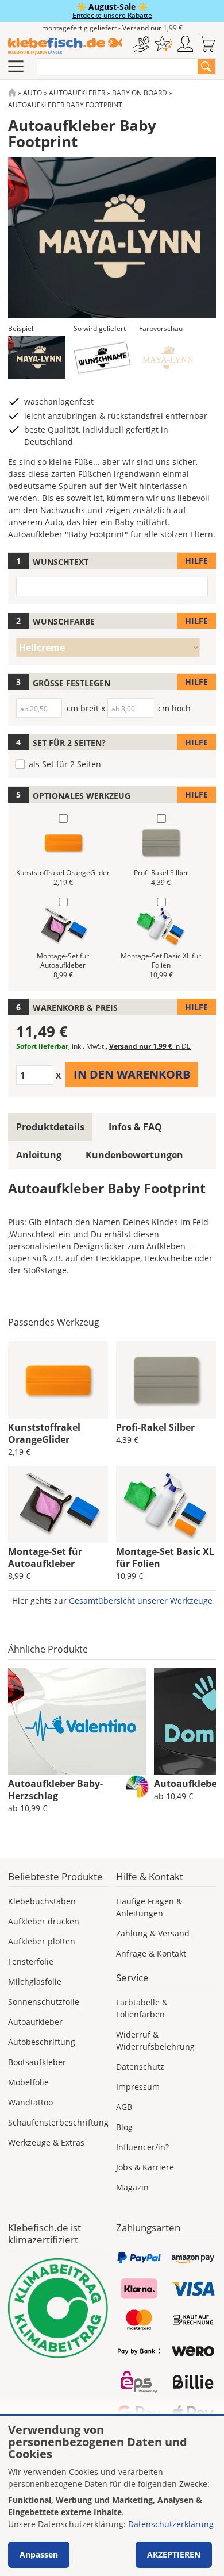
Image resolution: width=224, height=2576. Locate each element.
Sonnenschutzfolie (44, 2002)
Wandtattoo (30, 2102)
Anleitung (39, 1155)
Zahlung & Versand (153, 1933)
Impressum (138, 2087)
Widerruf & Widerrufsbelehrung (155, 2040)
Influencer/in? (142, 2147)
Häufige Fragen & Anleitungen (149, 1907)
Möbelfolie (28, 2082)
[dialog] (112, 2496)
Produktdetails (50, 1127)
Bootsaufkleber (37, 2062)
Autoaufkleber (77, 93)
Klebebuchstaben (42, 1901)
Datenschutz (140, 2067)
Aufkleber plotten (42, 1941)
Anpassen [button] (39, 2554)
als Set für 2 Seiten (65, 764)
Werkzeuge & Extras (46, 2142)
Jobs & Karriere (145, 2167)
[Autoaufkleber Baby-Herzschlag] (77, 1722)
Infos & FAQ (135, 1127)
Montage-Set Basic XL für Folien (165, 1557)
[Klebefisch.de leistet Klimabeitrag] (58, 2308)
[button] (37, 358)
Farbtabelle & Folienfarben (142, 2008)
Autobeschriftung (42, 2042)
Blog (124, 2127)
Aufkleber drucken (44, 1921)
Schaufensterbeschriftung (58, 2122)
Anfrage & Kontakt (151, 1953)
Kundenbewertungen (134, 1155)
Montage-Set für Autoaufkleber (45, 1557)
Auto (32, 93)
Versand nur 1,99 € (150, 1046)
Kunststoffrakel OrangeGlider (44, 1433)
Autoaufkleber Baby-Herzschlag (55, 1790)
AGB (124, 2107)
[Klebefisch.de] (65, 46)
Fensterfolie (31, 1961)
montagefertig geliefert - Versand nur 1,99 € (112, 28)
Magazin (132, 2187)
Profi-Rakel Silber (155, 1427)
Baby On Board (140, 93)
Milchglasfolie (35, 1982)
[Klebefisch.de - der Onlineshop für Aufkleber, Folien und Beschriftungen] (12, 93)
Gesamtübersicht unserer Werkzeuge (141, 1601)
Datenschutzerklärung (171, 2524)
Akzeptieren (174, 2554)
